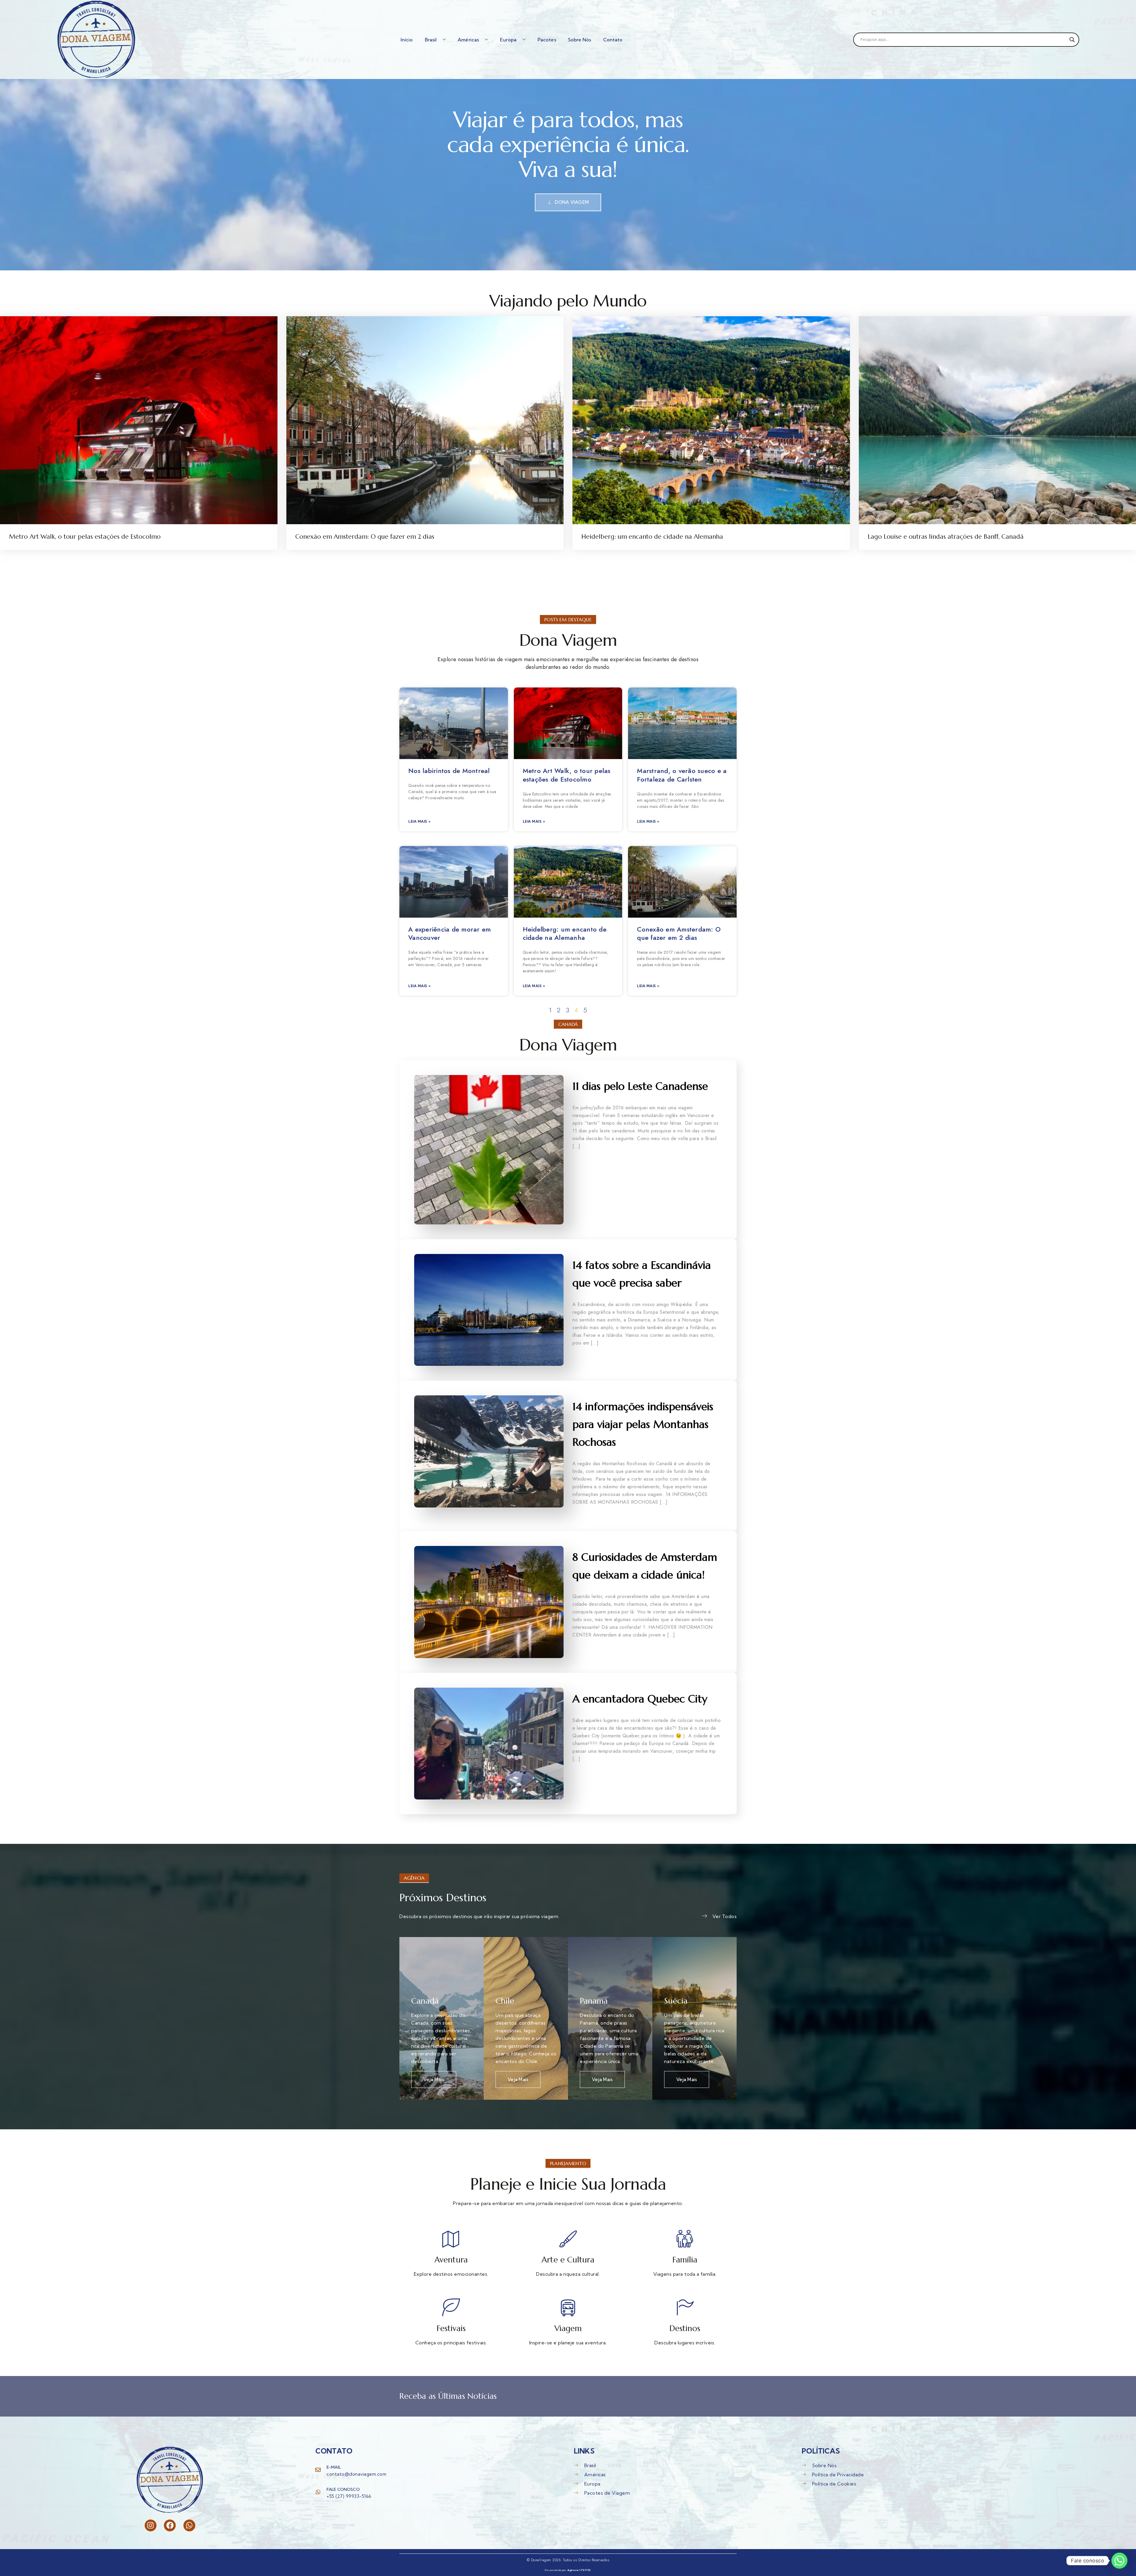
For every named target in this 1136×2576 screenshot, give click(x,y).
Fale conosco (343, 2489)
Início (407, 40)
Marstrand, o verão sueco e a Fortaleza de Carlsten (682, 775)
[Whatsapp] (189, 2525)
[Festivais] (451, 2307)
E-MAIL (334, 2467)
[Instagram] (151, 2525)
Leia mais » (419, 821)
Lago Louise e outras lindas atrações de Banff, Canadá (946, 537)
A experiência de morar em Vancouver (450, 933)
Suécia (676, 2001)
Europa (508, 40)
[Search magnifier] (1072, 40)
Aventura (451, 2260)
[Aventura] (451, 2239)
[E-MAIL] (318, 2470)
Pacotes (547, 40)
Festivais (451, 2328)
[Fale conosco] (318, 2492)
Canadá (425, 2001)
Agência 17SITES (579, 2570)
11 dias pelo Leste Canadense (640, 1086)
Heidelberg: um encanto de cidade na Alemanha (652, 537)
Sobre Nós (580, 40)
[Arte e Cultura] (568, 2239)
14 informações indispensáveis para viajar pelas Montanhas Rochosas (643, 1424)
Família (685, 2260)
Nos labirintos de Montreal (449, 771)
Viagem (568, 2328)
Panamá (594, 2001)
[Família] (685, 2239)
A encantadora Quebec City (640, 1699)
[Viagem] (568, 2307)
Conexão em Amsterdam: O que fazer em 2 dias (365, 537)
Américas (468, 40)
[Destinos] (685, 2307)
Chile (505, 2001)
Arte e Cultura (568, 2260)
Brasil (431, 40)
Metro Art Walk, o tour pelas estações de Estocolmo (85, 537)
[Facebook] (170, 2525)
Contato (613, 40)
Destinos (685, 2328)
